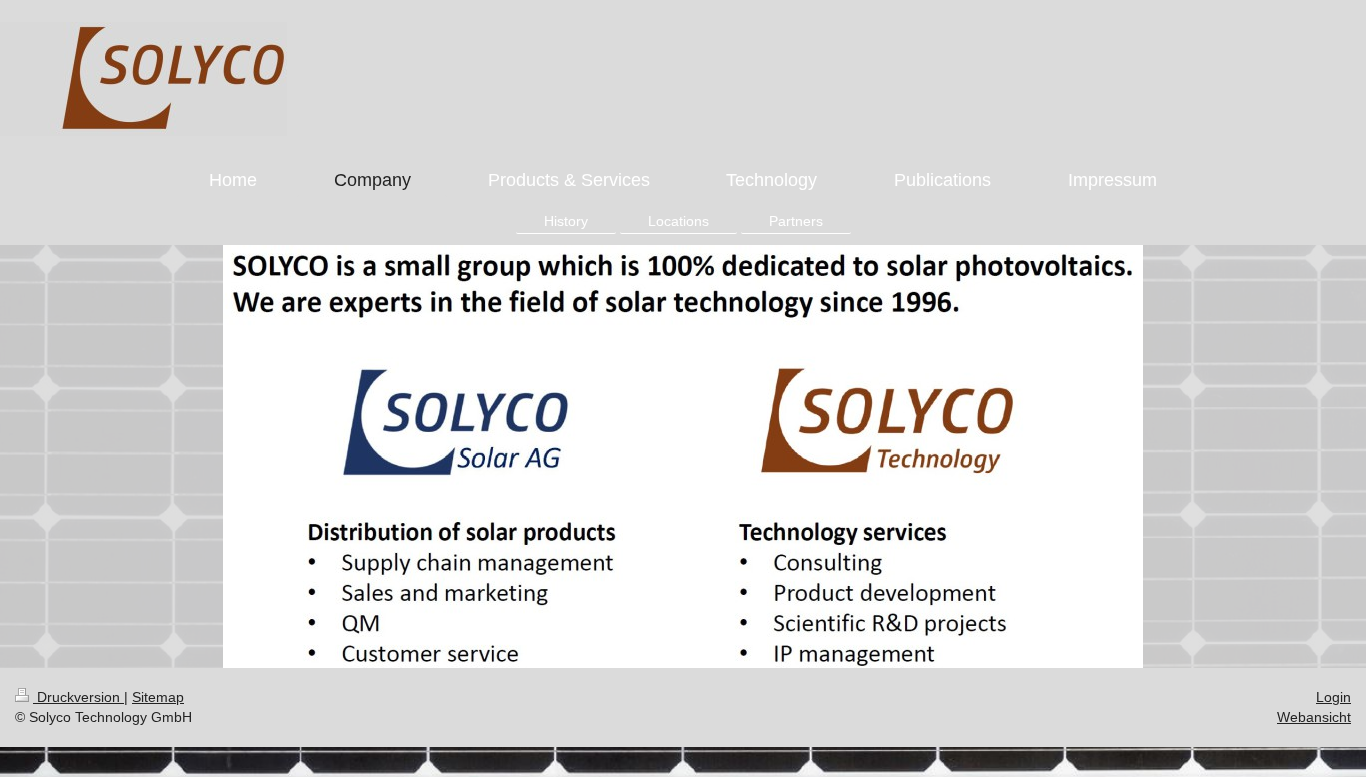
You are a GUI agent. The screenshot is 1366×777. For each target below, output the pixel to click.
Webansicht (1314, 717)
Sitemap (158, 697)
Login (1333, 697)
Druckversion (78, 697)
